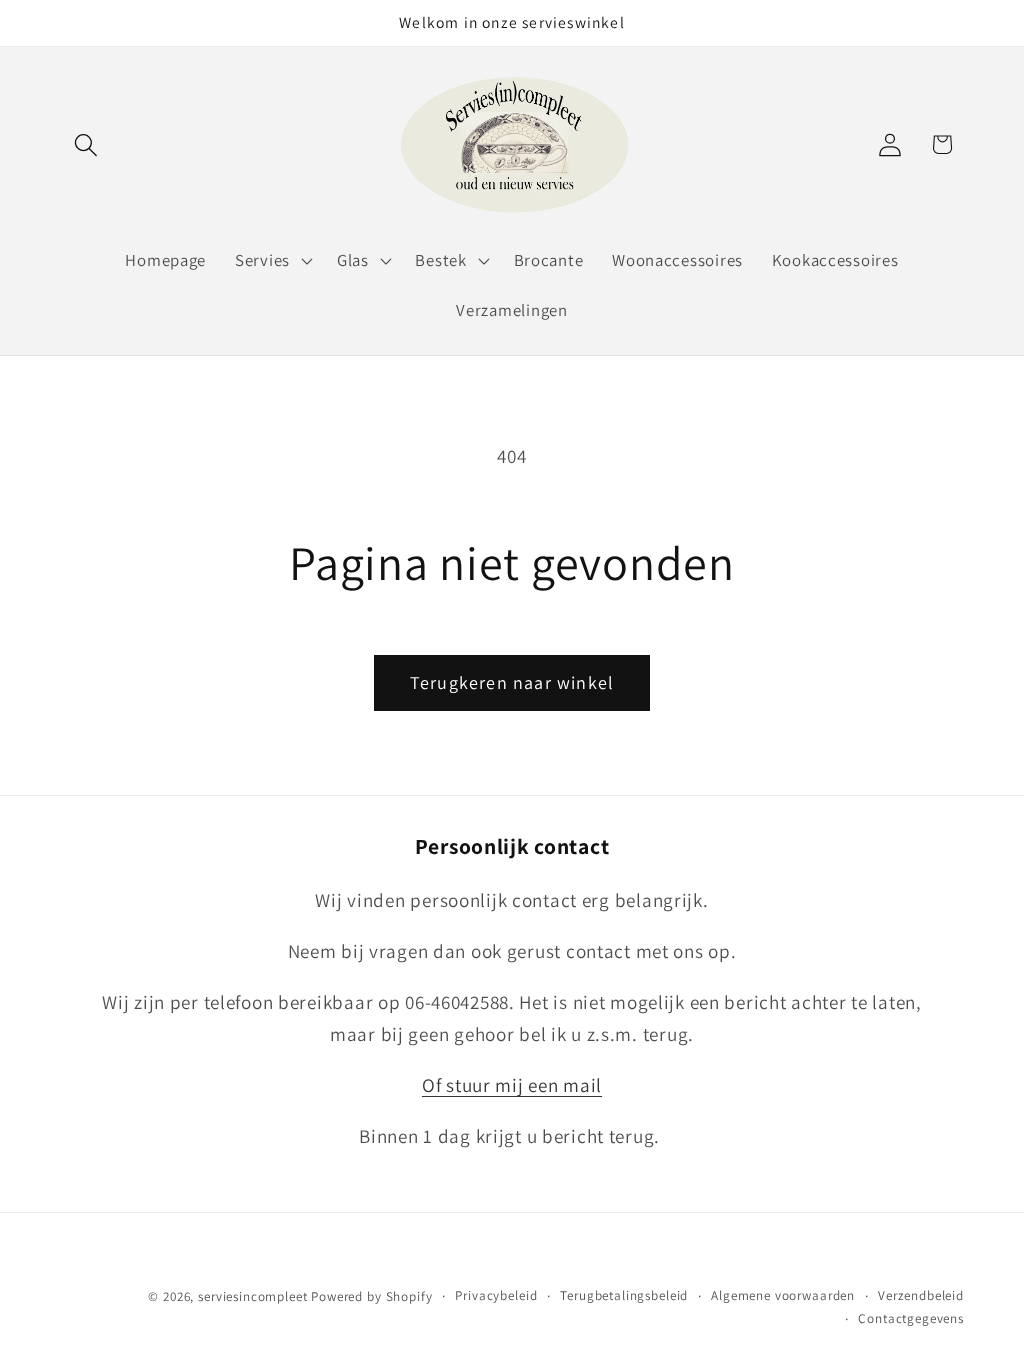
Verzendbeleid (921, 1295)
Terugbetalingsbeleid (624, 1295)
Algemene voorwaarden (783, 1295)
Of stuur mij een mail (512, 1085)
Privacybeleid (496, 1295)
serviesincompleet (252, 1296)
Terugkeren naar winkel (512, 682)
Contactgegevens (911, 1318)
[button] (86, 144)
